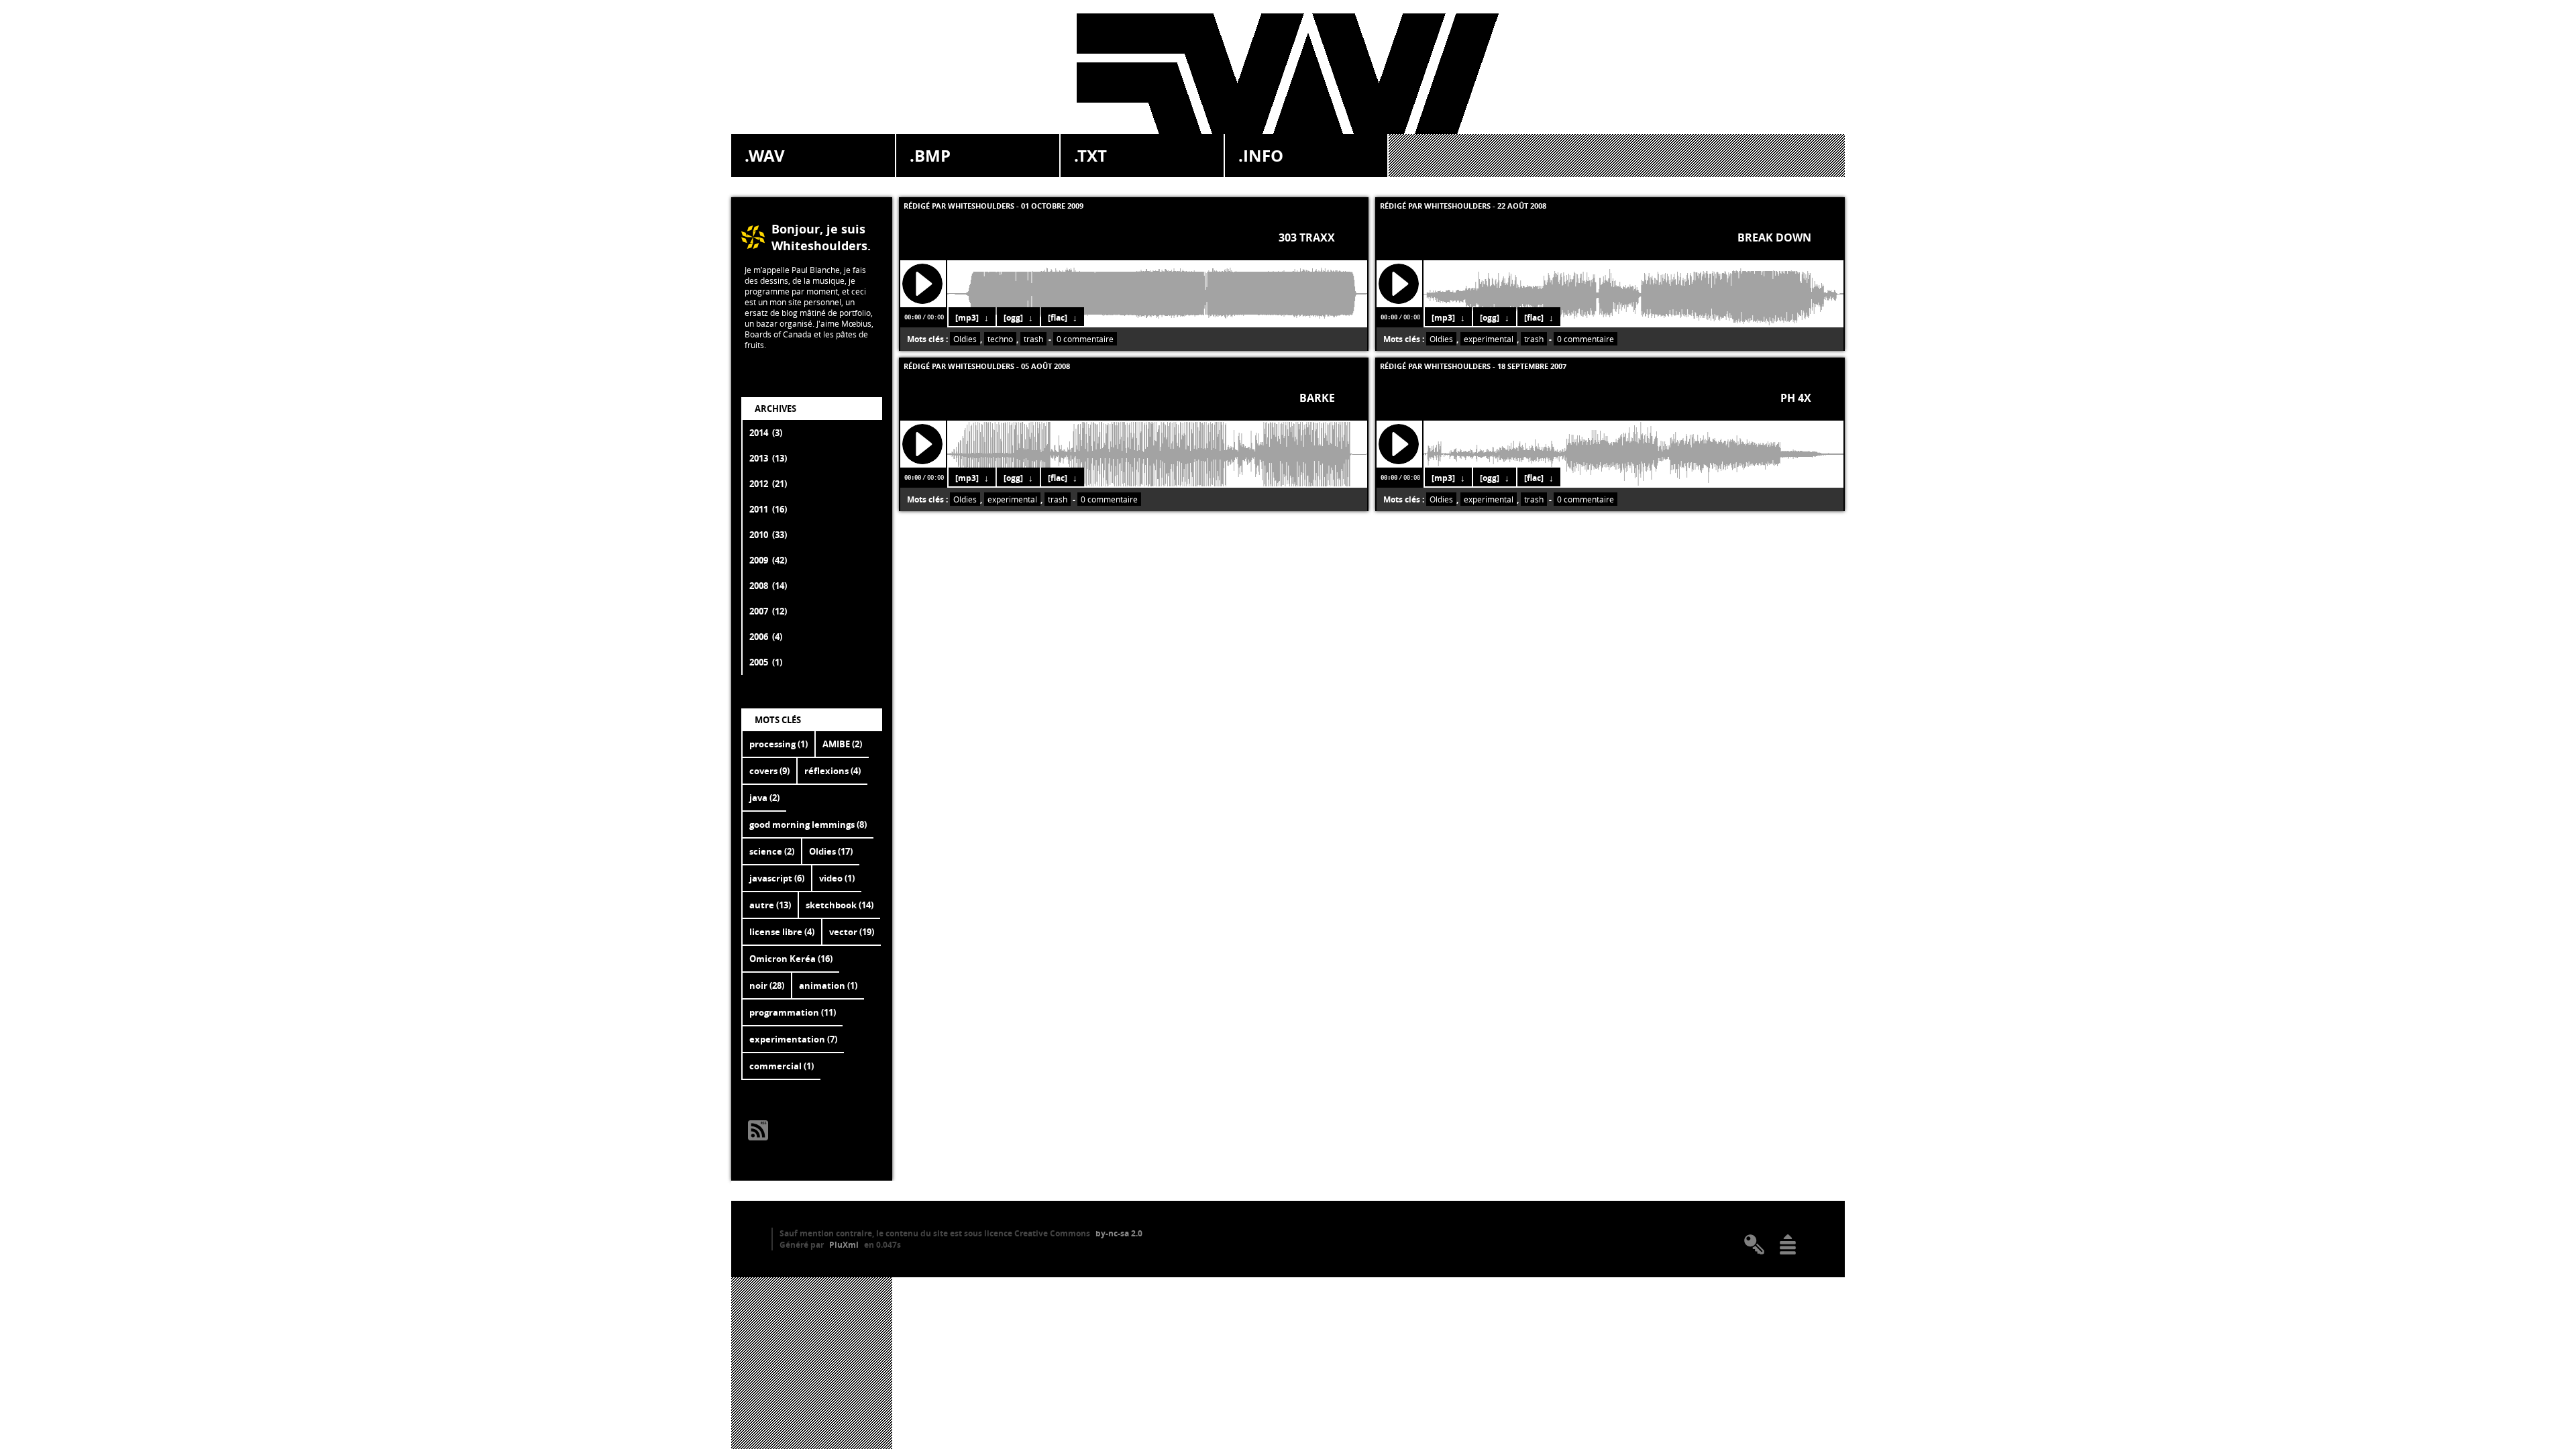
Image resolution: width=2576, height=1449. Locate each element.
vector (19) (852, 932)
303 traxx (1307, 237)
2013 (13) (768, 458)
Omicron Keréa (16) (791, 959)
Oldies (965, 339)
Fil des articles (758, 1130)
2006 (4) (766, 637)
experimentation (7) (793, 1039)
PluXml (844, 1245)
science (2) (772, 851)
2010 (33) (768, 535)
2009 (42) (768, 560)
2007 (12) (768, 611)
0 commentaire (1085, 339)
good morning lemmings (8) (808, 824)
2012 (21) (768, 484)
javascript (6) (777, 878)
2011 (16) (768, 509)
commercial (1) (782, 1066)
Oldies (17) (831, 851)
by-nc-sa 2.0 (1119, 1233)
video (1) (837, 878)
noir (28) (767, 985)
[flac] (1058, 318)
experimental (1489, 339)
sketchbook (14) (840, 905)
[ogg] (1013, 318)
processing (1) (779, 744)
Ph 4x (1796, 398)
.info (1261, 156)
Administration (1754, 1244)
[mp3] (967, 318)
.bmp (930, 156)
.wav (765, 156)
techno (1000, 339)
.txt (1090, 156)
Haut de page (1788, 1244)
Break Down (1774, 237)
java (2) (764, 798)
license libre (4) (782, 932)
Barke (1317, 398)
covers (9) (769, 771)
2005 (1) (766, 662)
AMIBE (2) (842, 744)
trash (1033, 339)
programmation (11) (793, 1012)
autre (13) (770, 905)
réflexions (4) (833, 771)
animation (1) (828, 985)
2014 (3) (766, 433)
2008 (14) (768, 586)
